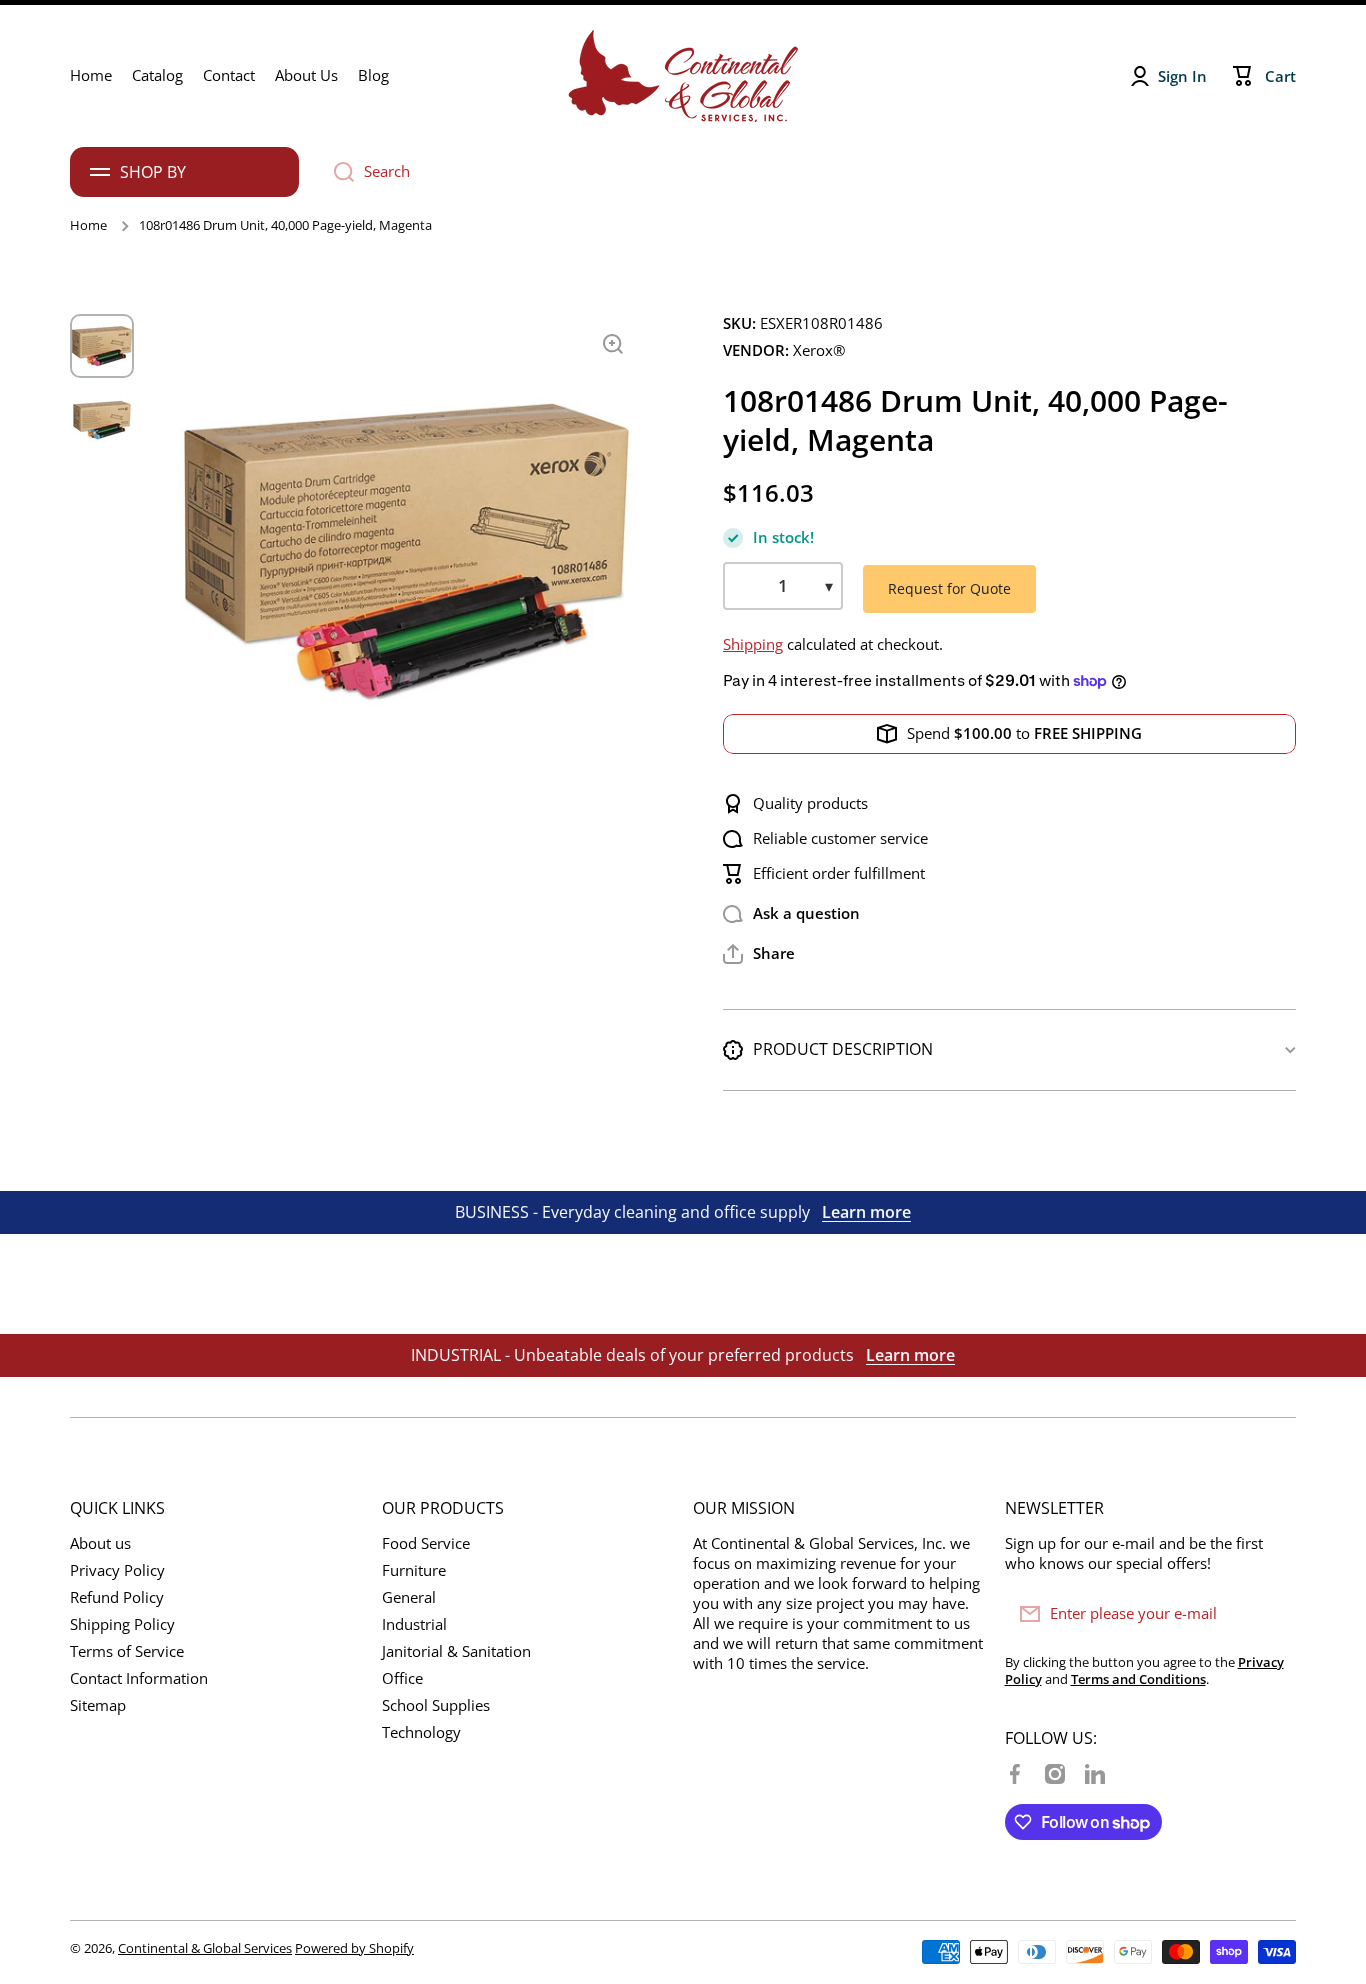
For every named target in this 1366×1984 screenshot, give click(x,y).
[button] (759, 954)
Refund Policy (117, 1597)
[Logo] (683, 76)
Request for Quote (949, 588)
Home (88, 225)
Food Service (426, 1543)
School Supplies (436, 1705)
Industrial (414, 1624)
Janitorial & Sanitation (456, 1651)
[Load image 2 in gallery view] (102, 420)
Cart (1280, 76)
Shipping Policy (122, 1624)
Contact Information (139, 1678)
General (409, 1597)
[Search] (336, 172)
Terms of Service (127, 1651)
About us (100, 1543)
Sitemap (98, 1705)
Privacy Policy (117, 1570)
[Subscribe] (1271, 1614)
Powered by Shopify (354, 1948)
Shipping (753, 644)
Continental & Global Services (205, 1948)
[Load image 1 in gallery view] (102, 346)
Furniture (414, 1570)
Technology (421, 1732)
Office (402, 1678)
